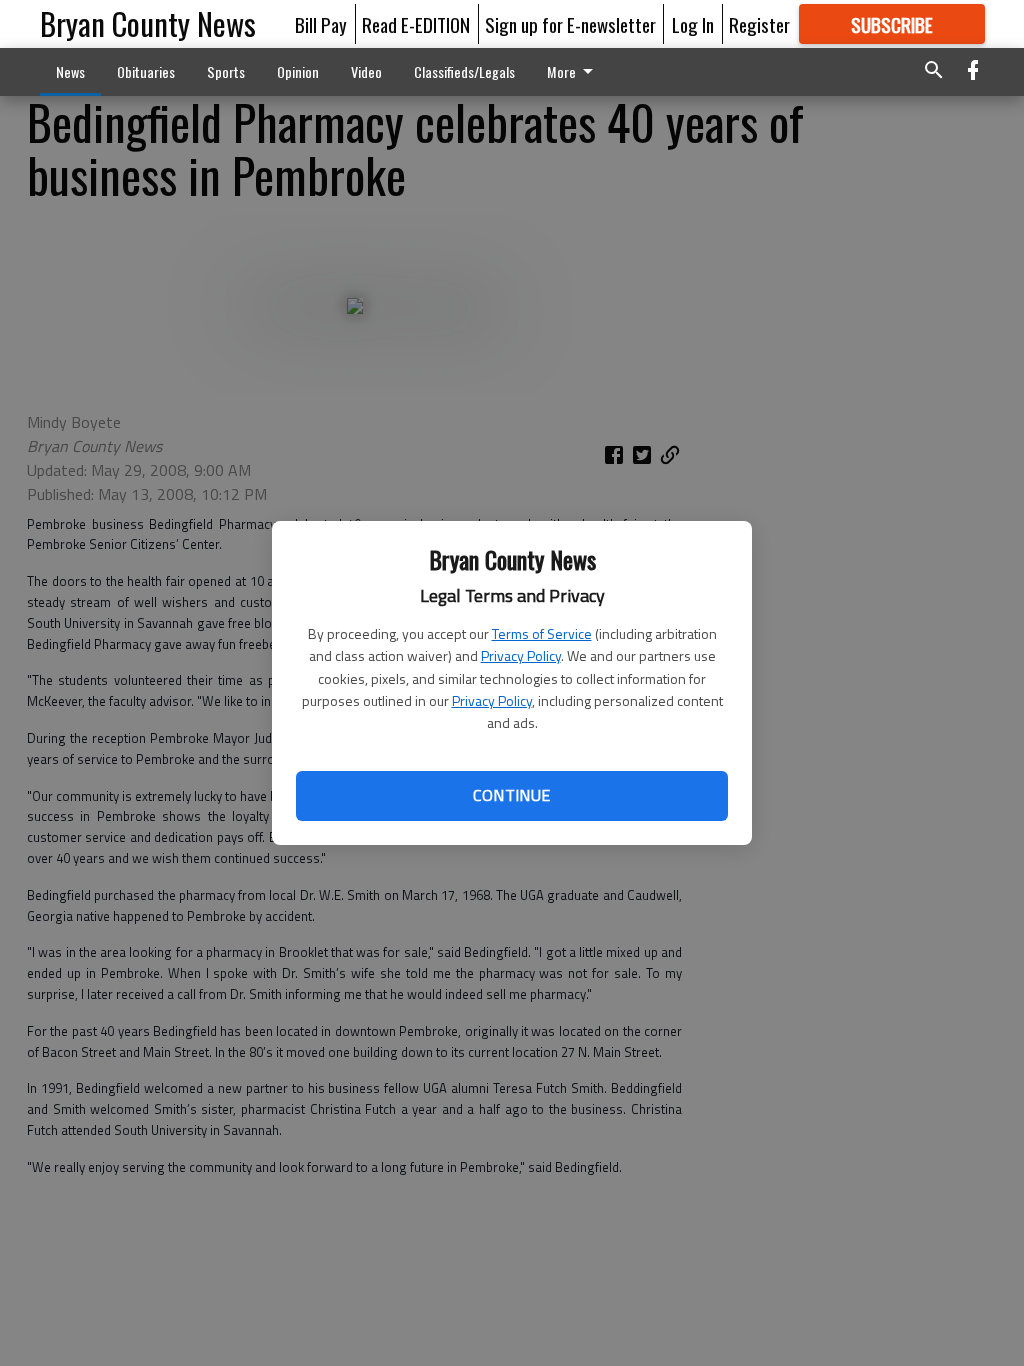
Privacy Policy (521, 655)
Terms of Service (542, 633)
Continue (511, 795)
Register (759, 24)
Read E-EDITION (416, 24)
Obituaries (146, 71)
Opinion (298, 71)
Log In (693, 24)
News (70, 71)
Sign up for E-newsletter (570, 24)
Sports (226, 71)
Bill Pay (321, 24)
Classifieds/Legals (464, 71)
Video (366, 71)
